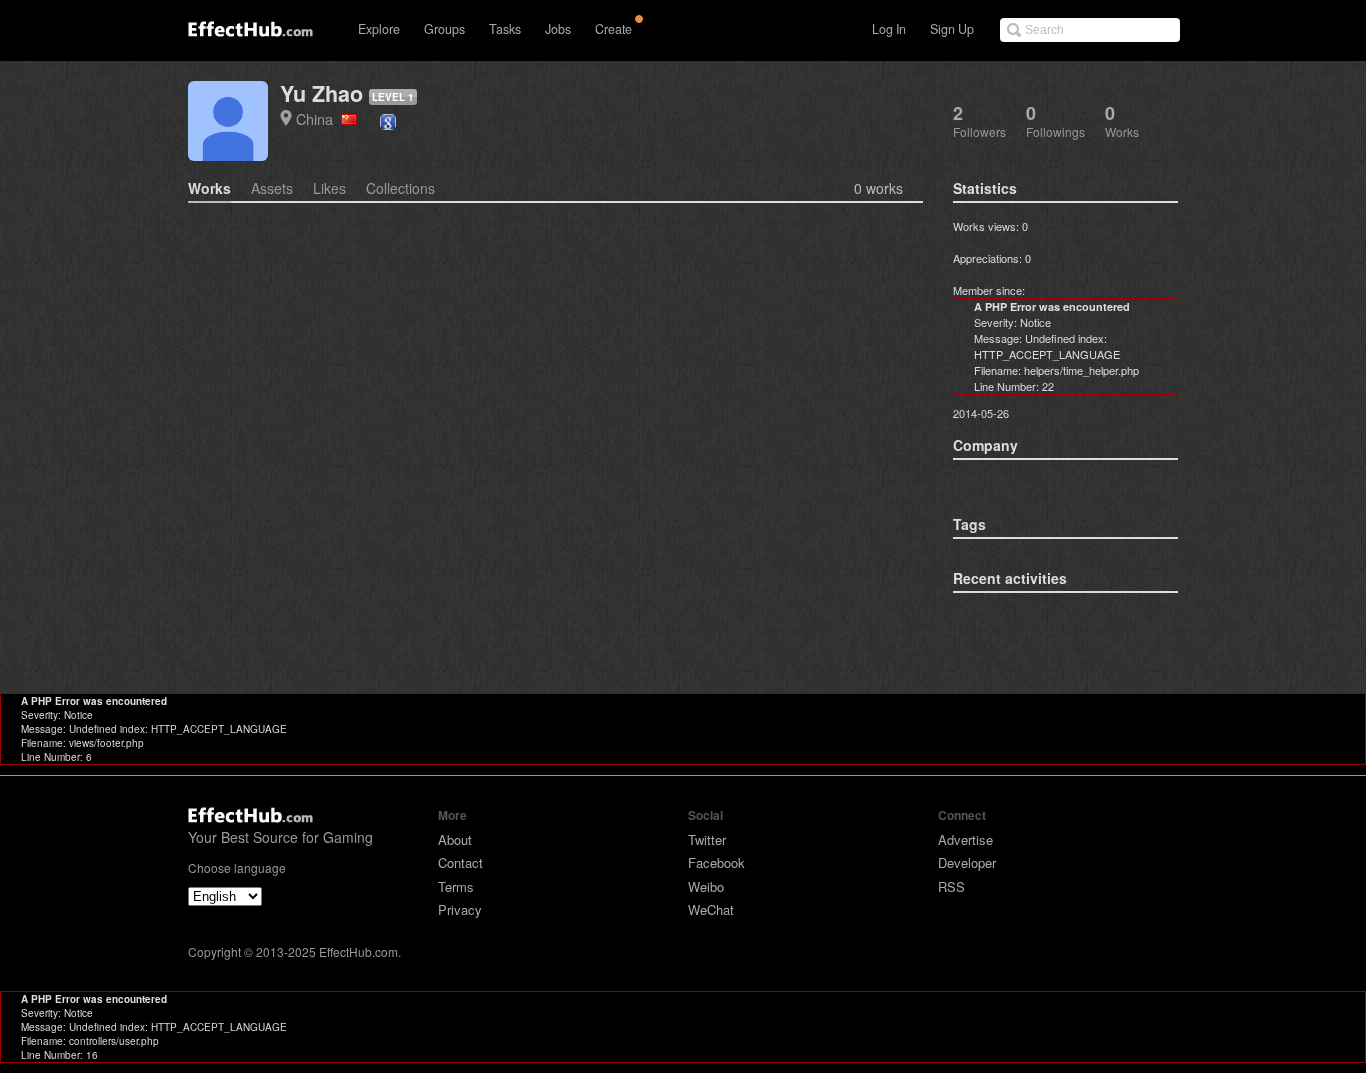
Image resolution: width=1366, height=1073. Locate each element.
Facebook (716, 862)
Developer (967, 862)
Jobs (558, 29)
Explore (379, 29)
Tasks (505, 29)
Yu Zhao (321, 93)
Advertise (965, 839)
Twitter (707, 839)
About (455, 839)
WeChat (711, 909)
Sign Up (952, 29)
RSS (951, 886)
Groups (444, 29)
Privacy (460, 909)
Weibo (706, 886)
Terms (456, 886)
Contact (460, 862)
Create (613, 29)
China (318, 118)
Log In (889, 29)
